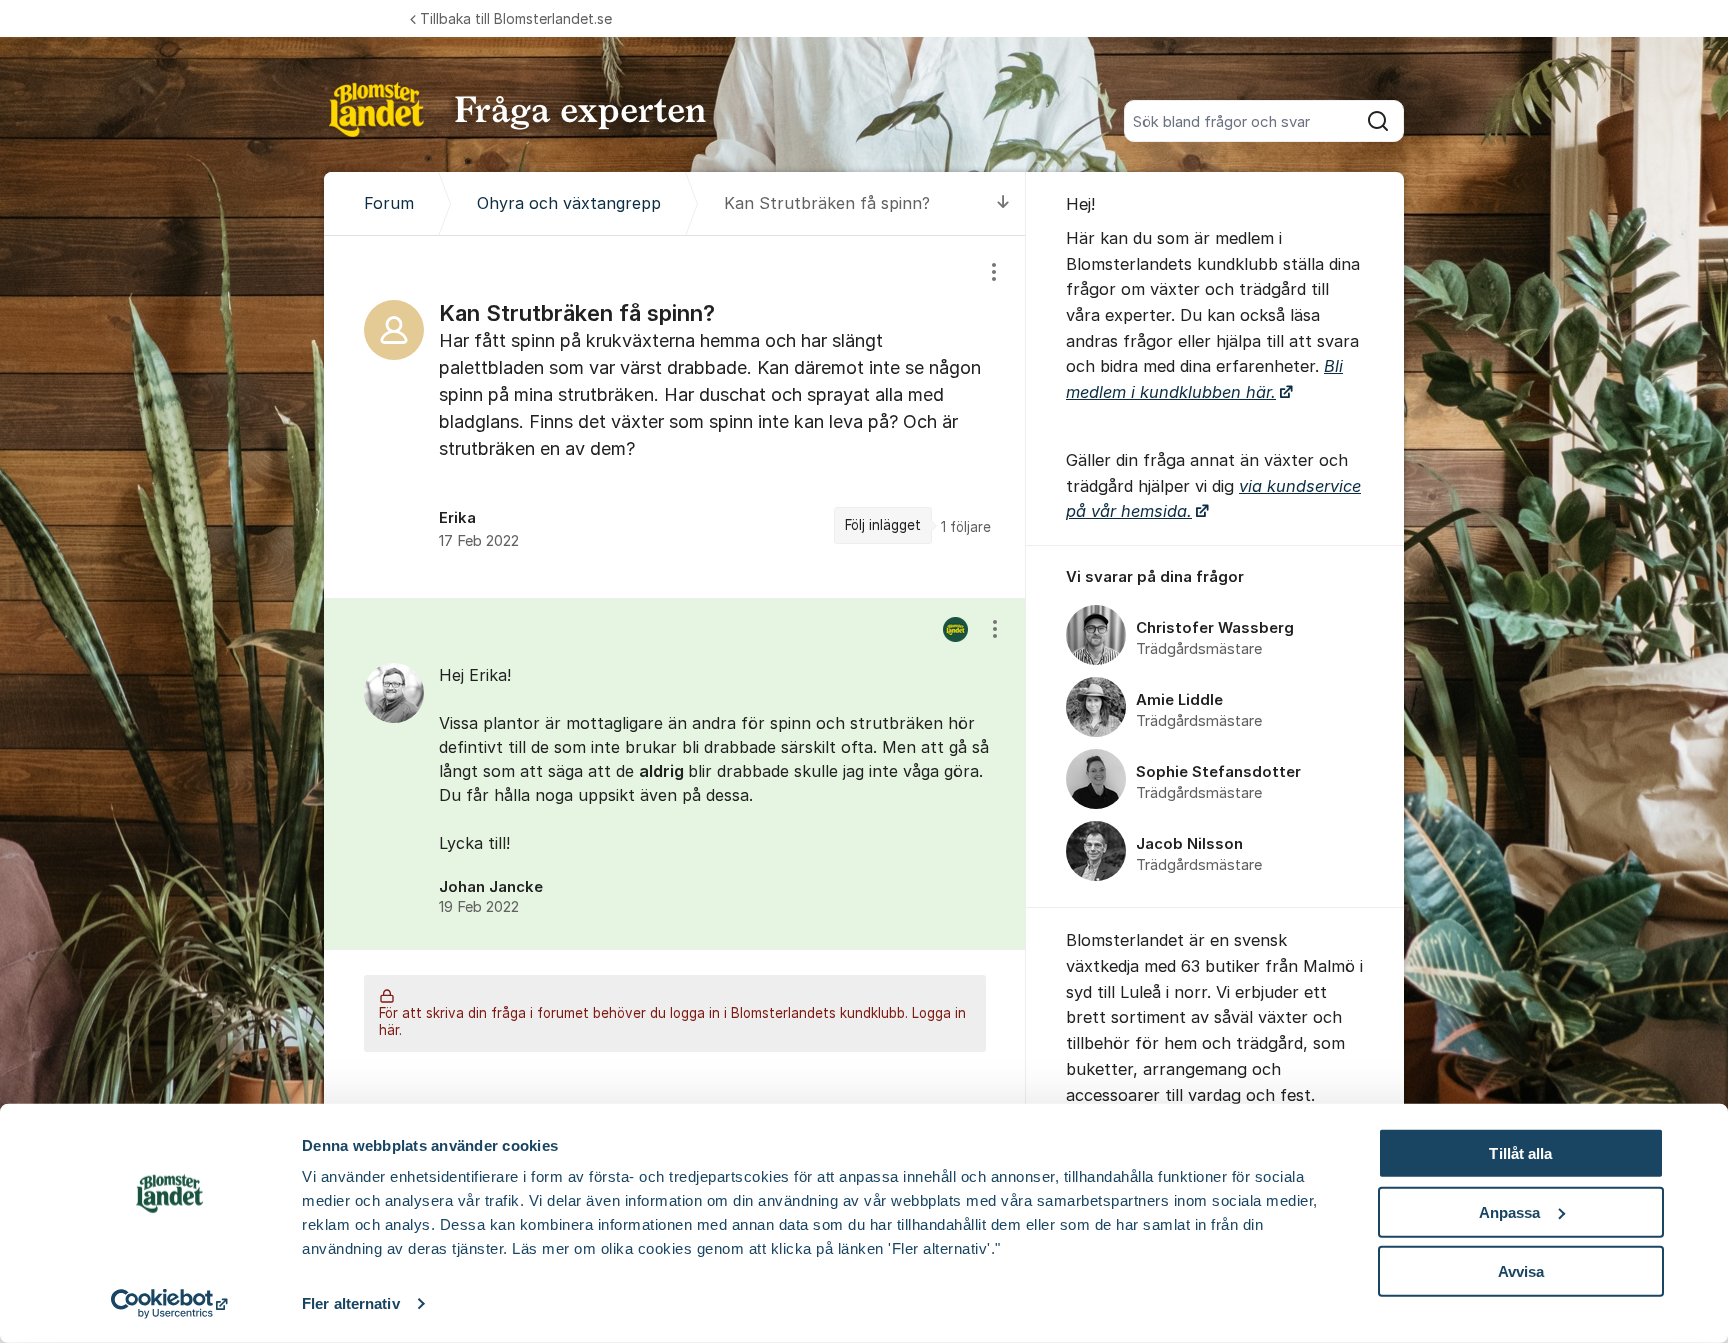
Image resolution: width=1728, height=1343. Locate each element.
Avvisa (1521, 1270)
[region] (675, 417)
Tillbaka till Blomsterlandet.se (516, 18)
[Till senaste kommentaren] (1003, 203)
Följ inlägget (883, 525)
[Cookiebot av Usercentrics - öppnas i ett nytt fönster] (169, 1304)
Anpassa (1510, 1212)
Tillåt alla (1520, 1153)
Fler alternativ (351, 1303)
